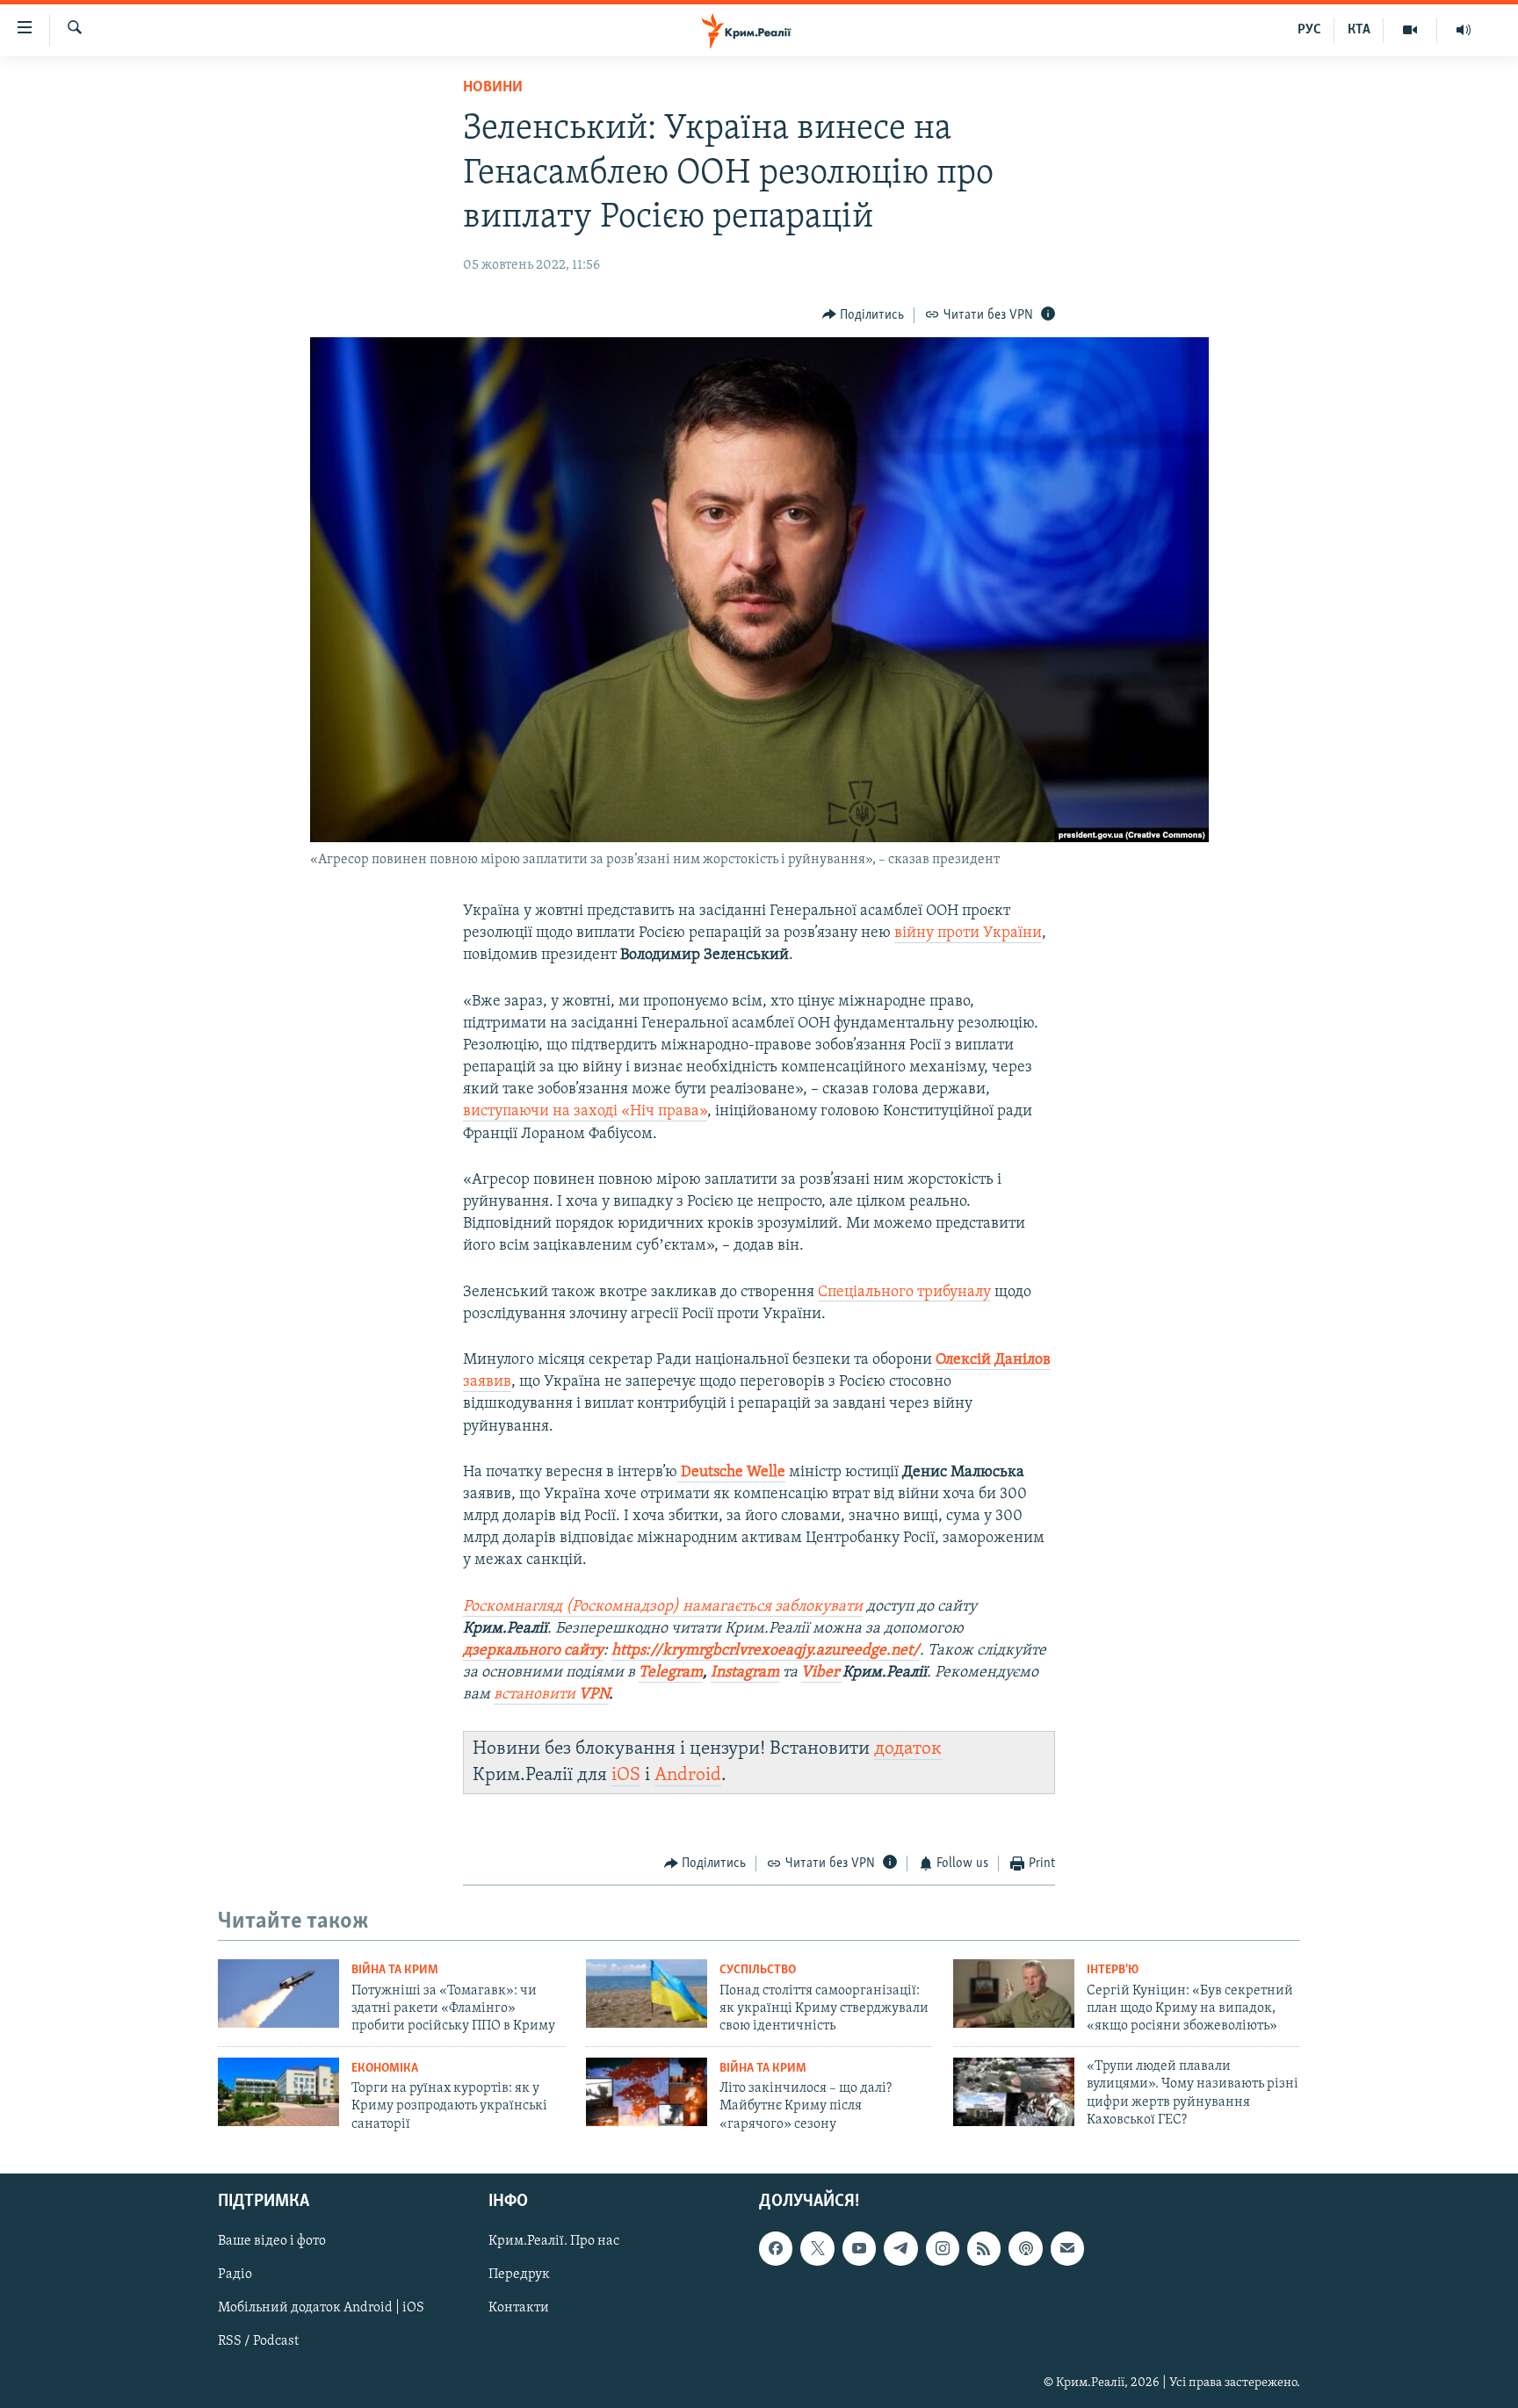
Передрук (519, 2275)
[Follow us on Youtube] (859, 2248)
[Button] (864, 315)
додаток (908, 1749)
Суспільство (758, 1970)
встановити (551, 1695)
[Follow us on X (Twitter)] (817, 2248)
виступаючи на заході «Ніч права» (585, 1112)
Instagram (745, 1673)
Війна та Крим (395, 1970)
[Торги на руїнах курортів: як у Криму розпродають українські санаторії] (278, 2092)
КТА (1359, 30)
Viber (822, 1673)
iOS (626, 1775)
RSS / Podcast (258, 2342)
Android (688, 1775)
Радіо (235, 2275)
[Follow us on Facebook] (776, 2248)
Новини (493, 88)
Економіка (385, 2069)
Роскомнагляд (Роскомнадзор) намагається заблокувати (663, 1607)
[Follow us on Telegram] (900, 2248)
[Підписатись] (1067, 2248)
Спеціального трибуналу (904, 1293)
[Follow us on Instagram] (943, 2248)
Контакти (519, 2309)
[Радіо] (1464, 30)
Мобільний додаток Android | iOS (321, 2309)
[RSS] (984, 2248)
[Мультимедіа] (1410, 30)
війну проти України (968, 934)
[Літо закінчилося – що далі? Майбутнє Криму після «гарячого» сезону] (647, 2092)
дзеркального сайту (533, 1651)
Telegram (671, 1673)
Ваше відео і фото (272, 2241)
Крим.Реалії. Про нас (554, 2241)
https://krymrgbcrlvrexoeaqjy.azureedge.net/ (766, 1651)
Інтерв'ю (1113, 1970)
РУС (1309, 30)
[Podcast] (1025, 2248)
